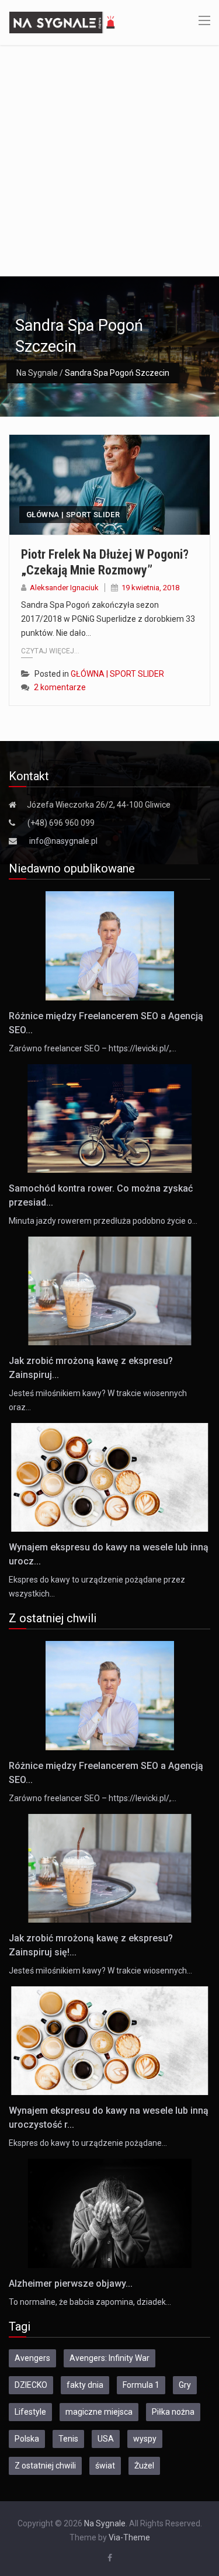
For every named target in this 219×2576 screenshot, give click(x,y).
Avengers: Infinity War (109, 2358)
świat (105, 2466)
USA (106, 2439)
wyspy (145, 2439)
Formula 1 (141, 2385)
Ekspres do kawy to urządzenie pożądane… (88, 2143)
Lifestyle (30, 2412)
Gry (185, 2385)
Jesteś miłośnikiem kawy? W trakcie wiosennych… (100, 1971)
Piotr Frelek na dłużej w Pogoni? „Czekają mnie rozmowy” (105, 562)
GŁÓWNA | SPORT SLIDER (73, 515)
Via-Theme (129, 2537)
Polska (27, 2439)
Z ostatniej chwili (45, 2466)
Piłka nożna (173, 2412)
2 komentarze (60, 687)
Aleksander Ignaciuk (64, 588)
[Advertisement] (109, 160)
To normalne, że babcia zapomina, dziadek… (90, 2302)
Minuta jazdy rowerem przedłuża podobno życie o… (103, 1221)
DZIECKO (31, 2385)
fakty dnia (85, 2385)
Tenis (68, 2439)
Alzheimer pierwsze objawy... (71, 2284)
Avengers (32, 2358)
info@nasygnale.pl (63, 841)
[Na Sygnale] (64, 22)
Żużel (144, 2466)
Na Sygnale (37, 373)
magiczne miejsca (99, 2412)
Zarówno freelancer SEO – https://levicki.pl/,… (93, 1048)
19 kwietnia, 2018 (150, 588)
